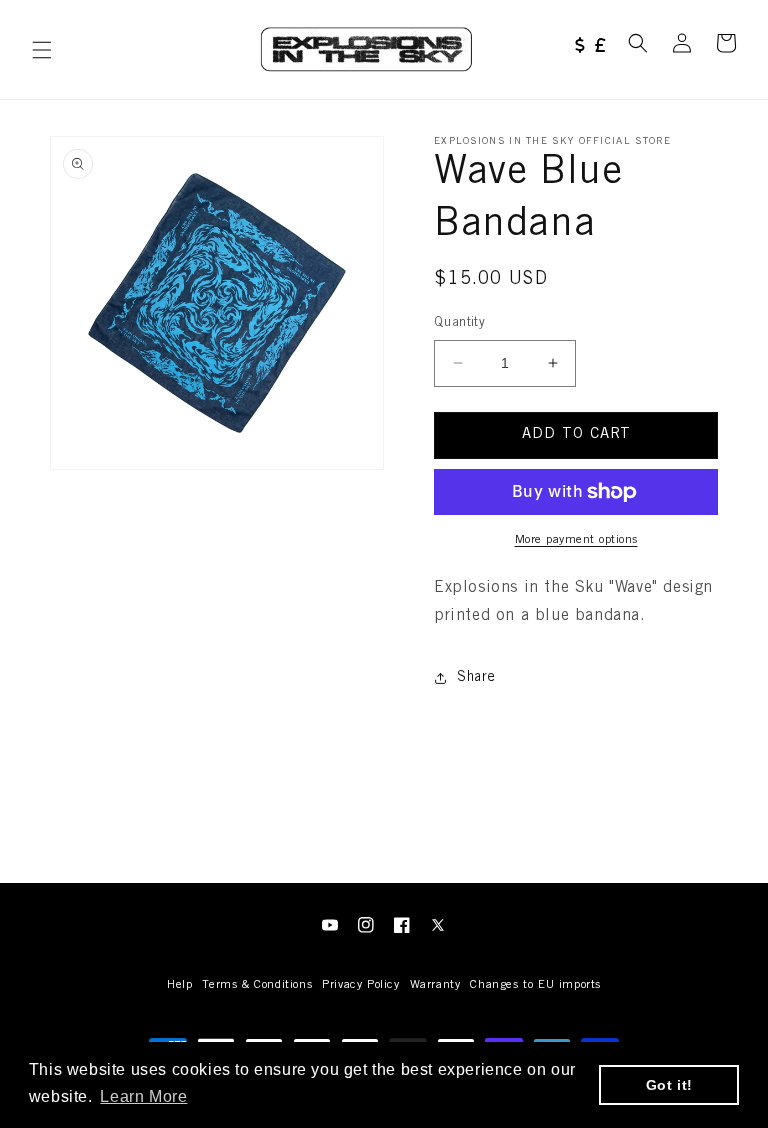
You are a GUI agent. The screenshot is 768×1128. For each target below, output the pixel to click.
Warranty (435, 985)
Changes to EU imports (535, 985)
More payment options (576, 540)
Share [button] (476, 678)
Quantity (459, 323)
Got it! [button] (669, 1085)
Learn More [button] (143, 1096)
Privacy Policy (360, 985)
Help (179, 985)
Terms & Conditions (257, 985)
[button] (42, 50)
